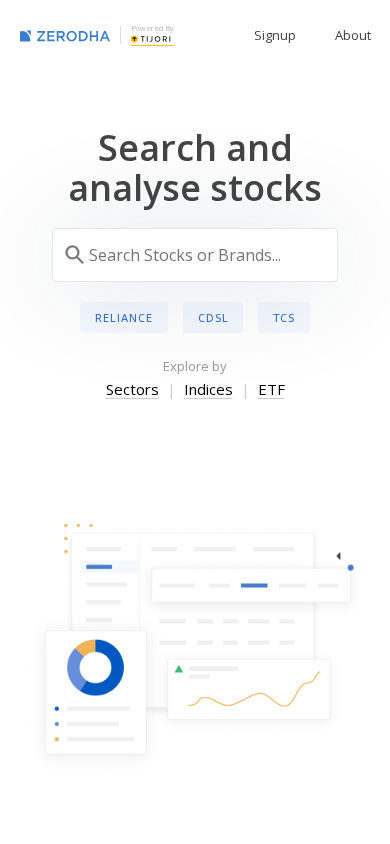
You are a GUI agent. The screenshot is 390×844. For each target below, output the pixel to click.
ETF (271, 389)
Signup (275, 35)
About (353, 35)
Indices (208, 389)
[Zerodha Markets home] (65, 35)
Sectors (132, 389)
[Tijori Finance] (151, 38)
